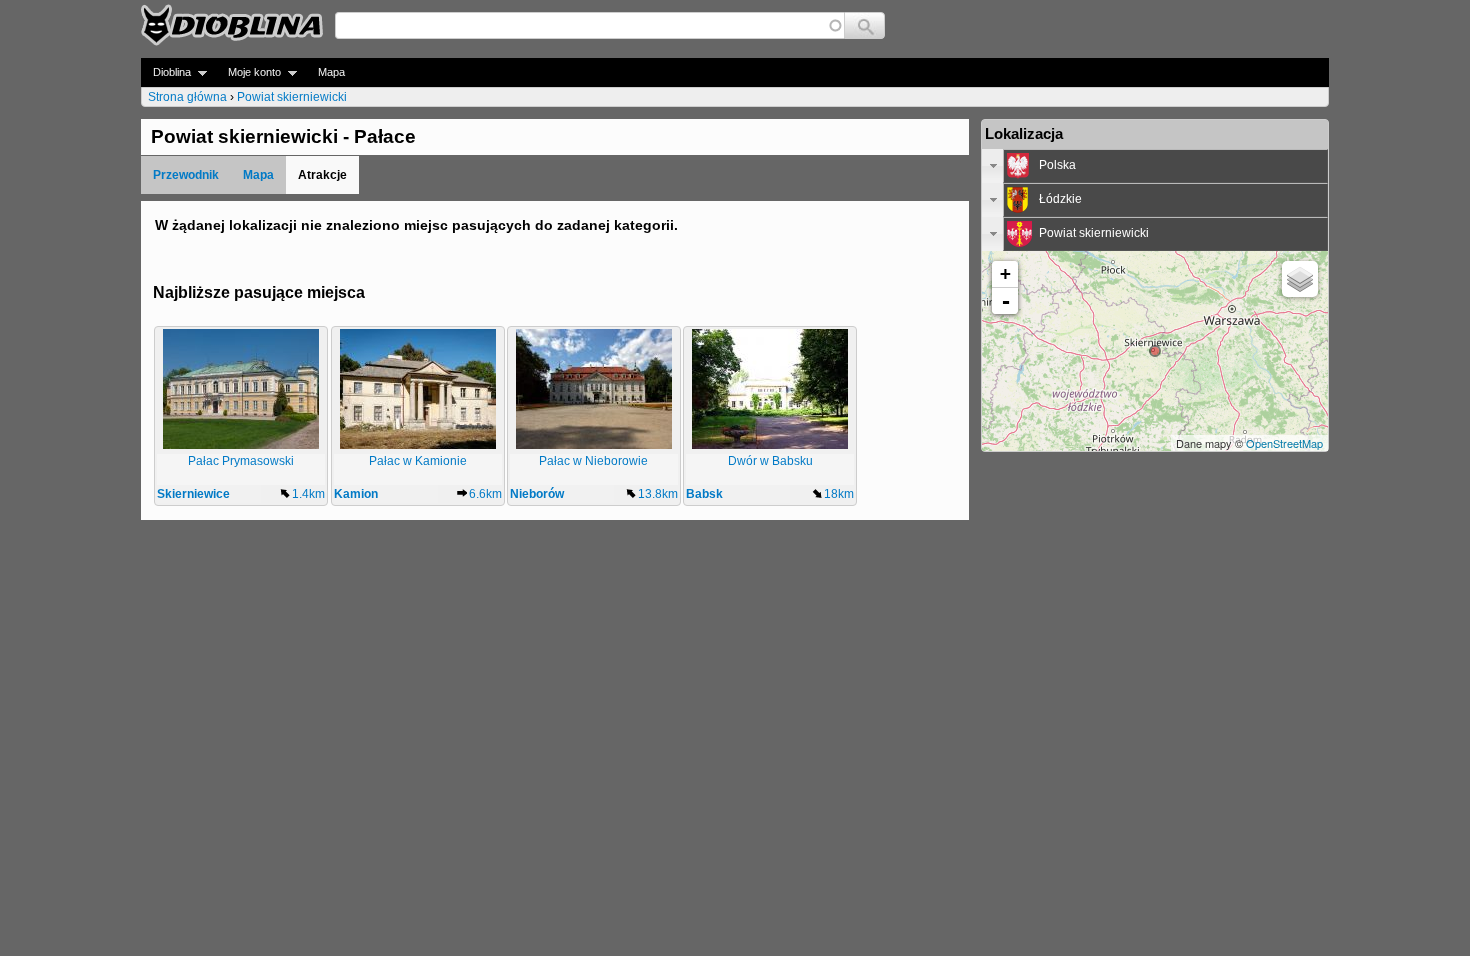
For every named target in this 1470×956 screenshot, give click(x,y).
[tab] (1155, 166)
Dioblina (166, 72)
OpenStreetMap (1284, 443)
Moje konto (248, 72)
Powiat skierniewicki (292, 97)
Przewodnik (186, 175)
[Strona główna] (232, 25)
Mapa (331, 72)
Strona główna (187, 97)
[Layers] (1300, 279)
